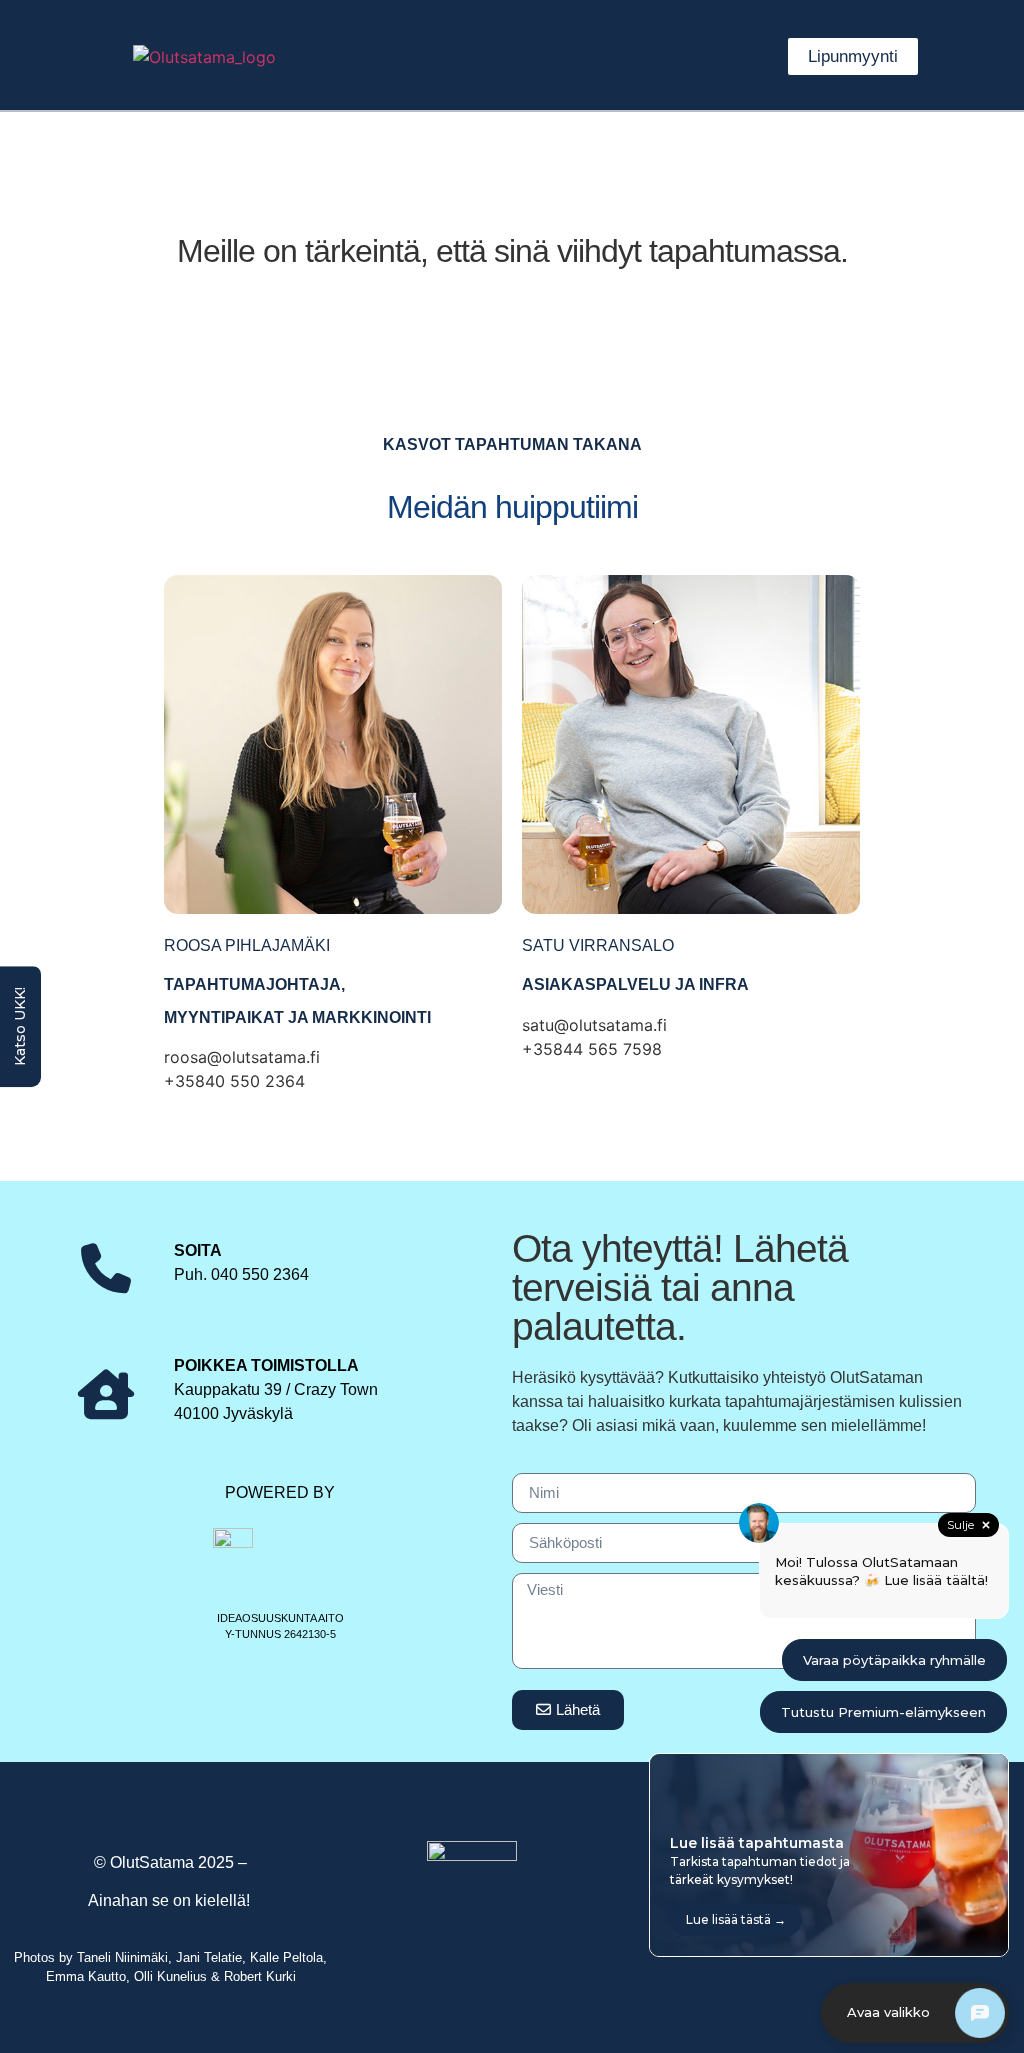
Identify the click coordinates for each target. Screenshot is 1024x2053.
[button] (709, 56)
